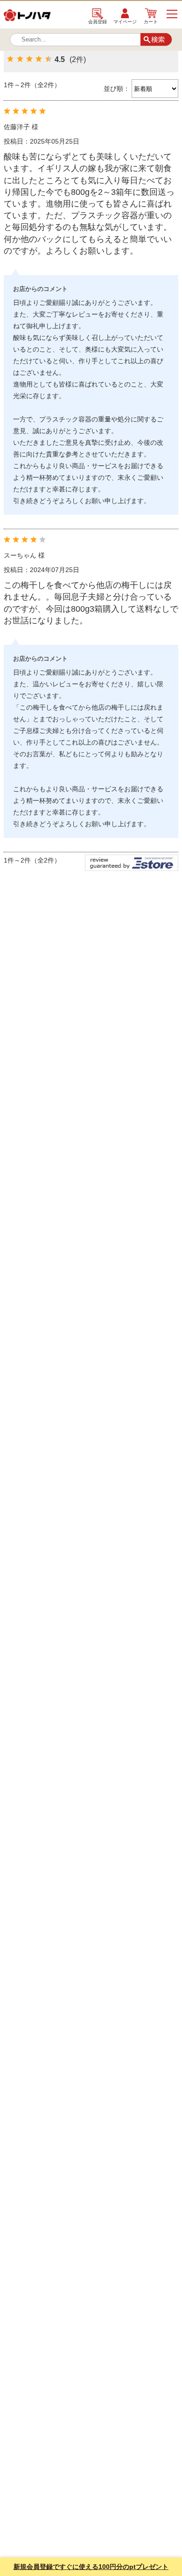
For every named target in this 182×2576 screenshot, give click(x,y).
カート (151, 21)
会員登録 (98, 21)
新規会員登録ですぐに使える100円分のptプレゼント (91, 2567)
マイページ (125, 21)
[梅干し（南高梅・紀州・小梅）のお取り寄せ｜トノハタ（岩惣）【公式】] (27, 18)
